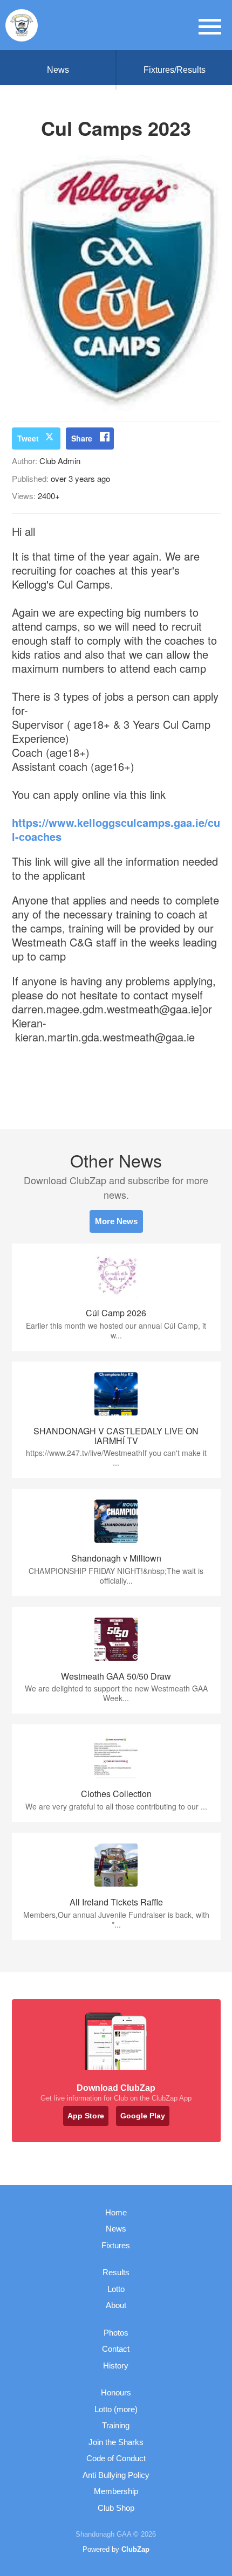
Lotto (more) (116, 2409)
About (116, 2305)
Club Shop (116, 2508)
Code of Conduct (116, 2458)
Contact (116, 2349)
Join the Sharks (116, 2442)
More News (116, 1221)
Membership (116, 2491)
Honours (116, 2392)
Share (82, 438)
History (116, 2366)
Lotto (116, 2289)
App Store (86, 2116)
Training (116, 2425)
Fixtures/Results (175, 70)
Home (116, 2212)
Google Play (143, 2116)
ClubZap (135, 2549)
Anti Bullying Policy (116, 2475)
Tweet (28, 438)
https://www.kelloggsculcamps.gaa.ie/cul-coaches (116, 829)
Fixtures (116, 2245)
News (58, 70)
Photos (116, 2333)
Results (116, 2272)
